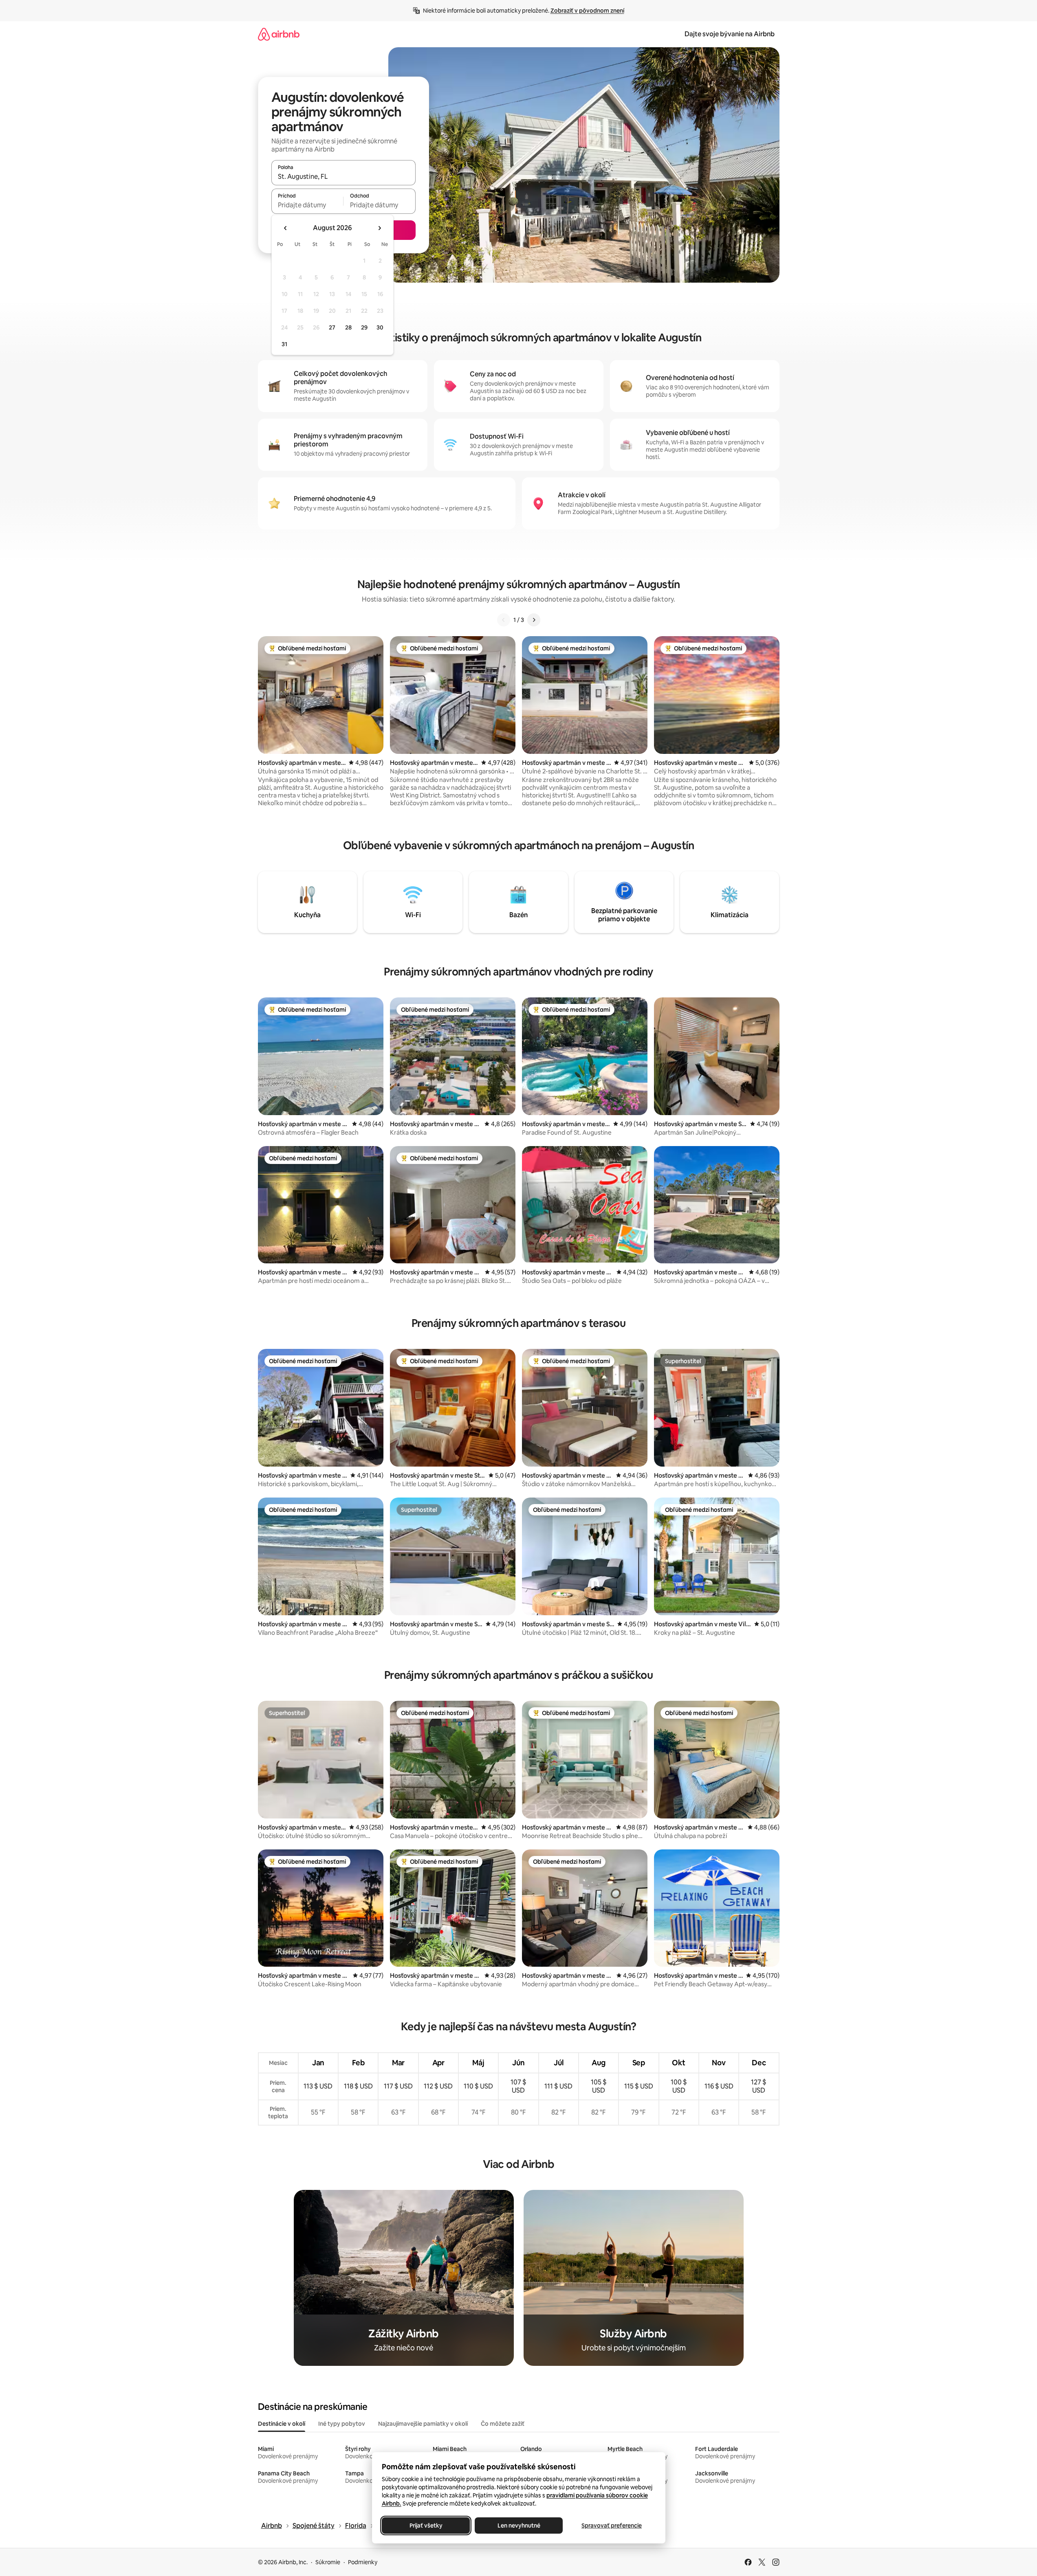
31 (284, 344)
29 (364, 327)
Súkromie (328, 2562)
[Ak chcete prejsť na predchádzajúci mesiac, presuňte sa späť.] (286, 228)
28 (348, 327)
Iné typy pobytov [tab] (342, 2424)
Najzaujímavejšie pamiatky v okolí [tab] (423, 2424)
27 (332, 327)
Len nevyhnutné (518, 2525)
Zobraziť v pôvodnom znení (587, 11)
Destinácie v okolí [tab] (282, 2424)
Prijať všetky (426, 2525)
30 (380, 327)
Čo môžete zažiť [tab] (503, 2424)
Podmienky (363, 2562)
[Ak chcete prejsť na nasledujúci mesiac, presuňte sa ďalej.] (379, 228)
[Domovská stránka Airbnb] (279, 34)
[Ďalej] (534, 620)
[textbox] (307, 205)
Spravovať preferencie (612, 2525)
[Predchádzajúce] (504, 620)
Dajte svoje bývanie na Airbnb (730, 34)
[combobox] (343, 176)
